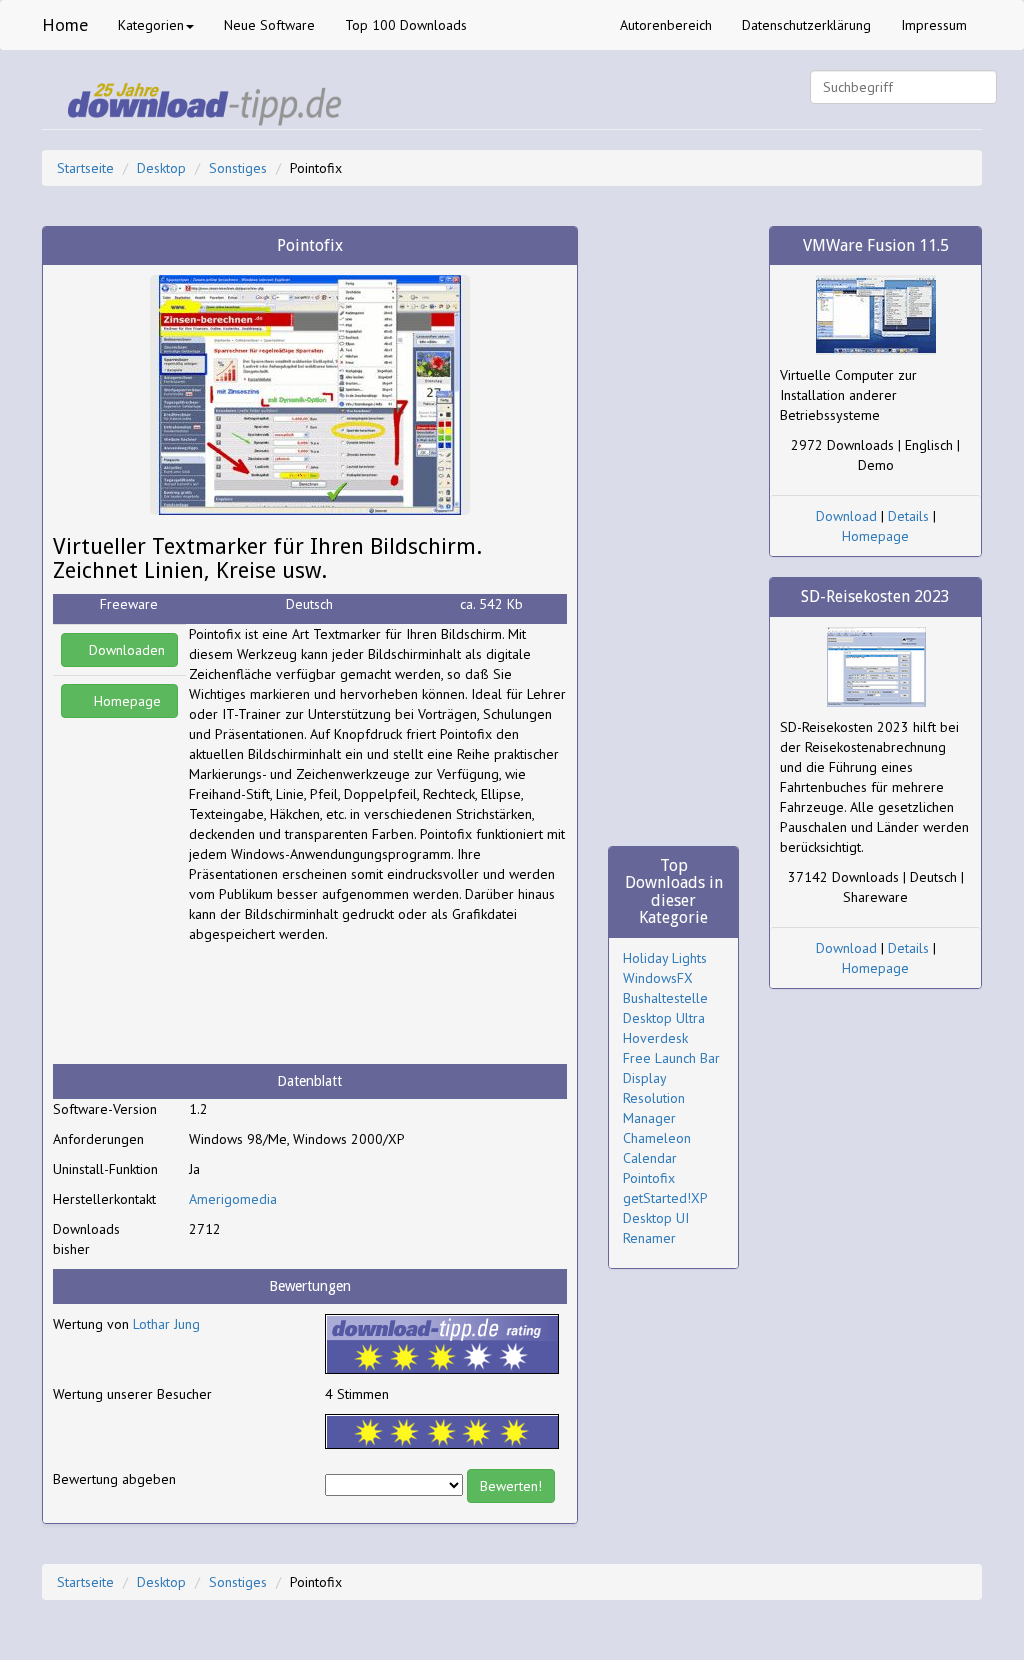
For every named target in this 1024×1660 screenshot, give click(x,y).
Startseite (85, 168)
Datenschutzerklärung (806, 25)
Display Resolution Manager (654, 1098)
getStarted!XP (665, 1198)
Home (65, 24)
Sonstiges (238, 168)
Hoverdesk (655, 1038)
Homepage (125, 701)
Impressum (934, 25)
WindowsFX (658, 978)
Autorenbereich (666, 25)
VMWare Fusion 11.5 (876, 245)
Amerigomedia (233, 1199)
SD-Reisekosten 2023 (875, 596)
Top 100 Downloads (406, 25)
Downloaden (125, 650)
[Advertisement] (349, 1004)
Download (846, 516)
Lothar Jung (166, 1324)
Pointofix (649, 1178)
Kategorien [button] (151, 25)
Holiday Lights (665, 958)
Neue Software (269, 25)
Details (908, 516)
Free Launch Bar (671, 1058)
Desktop (161, 168)
